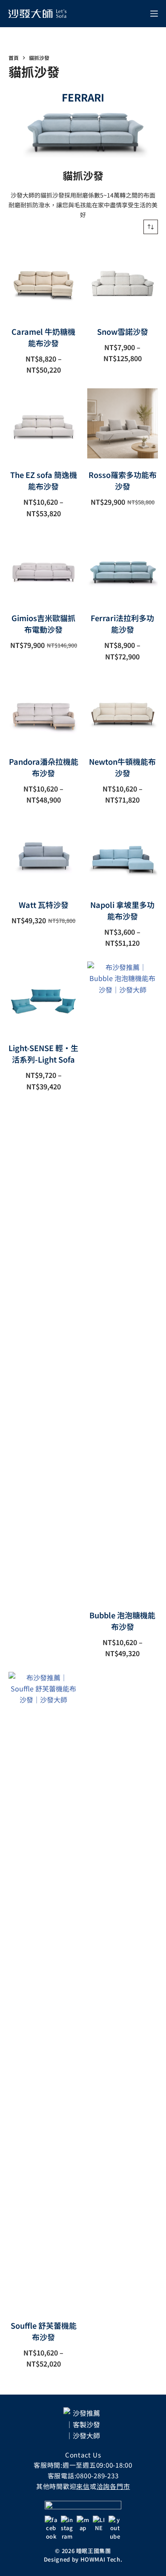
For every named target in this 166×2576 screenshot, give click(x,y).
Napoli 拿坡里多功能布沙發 (122, 910)
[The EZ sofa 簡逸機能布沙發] (44, 424)
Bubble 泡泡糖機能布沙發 (122, 1621)
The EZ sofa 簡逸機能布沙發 (44, 480)
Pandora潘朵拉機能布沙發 (44, 767)
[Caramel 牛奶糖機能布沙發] (44, 280)
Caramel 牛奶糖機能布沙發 (43, 337)
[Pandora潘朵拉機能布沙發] (44, 710)
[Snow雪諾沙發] (123, 280)
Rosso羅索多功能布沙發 (123, 480)
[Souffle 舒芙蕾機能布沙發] (44, 1991)
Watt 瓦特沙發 (44, 905)
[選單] (154, 14)
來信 (83, 2486)
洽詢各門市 (113, 2486)
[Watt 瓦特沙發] (44, 853)
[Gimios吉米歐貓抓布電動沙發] (44, 567)
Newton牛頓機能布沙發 (122, 767)
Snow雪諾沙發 (123, 331)
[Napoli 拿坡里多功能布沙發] (123, 853)
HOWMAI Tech (100, 2559)
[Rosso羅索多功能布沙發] (123, 424)
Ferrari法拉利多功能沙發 (122, 623)
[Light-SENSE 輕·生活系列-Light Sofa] (44, 997)
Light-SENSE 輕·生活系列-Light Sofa (43, 1053)
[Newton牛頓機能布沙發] (123, 710)
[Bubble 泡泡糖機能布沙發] (123, 1280)
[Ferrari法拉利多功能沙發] (123, 567)
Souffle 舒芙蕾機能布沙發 (44, 2331)
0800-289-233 (97, 2476)
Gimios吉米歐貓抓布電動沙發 (43, 623)
